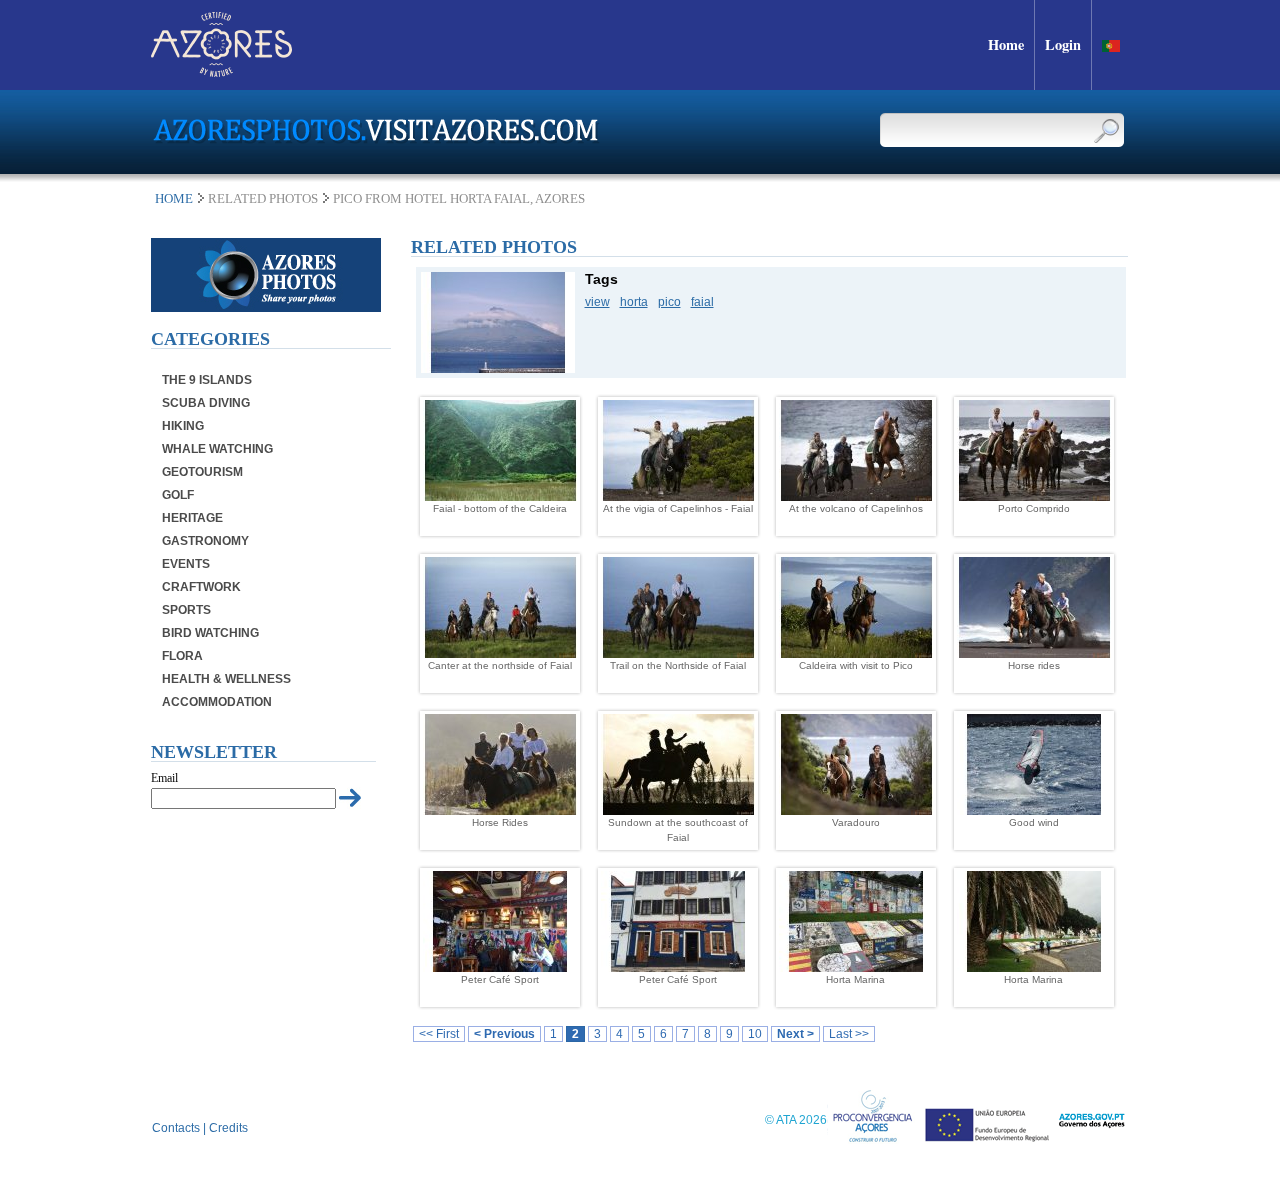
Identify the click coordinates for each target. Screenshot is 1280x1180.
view (597, 302)
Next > (795, 1034)
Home (174, 198)
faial (702, 302)
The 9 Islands (207, 380)
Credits (228, 1128)
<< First (439, 1034)
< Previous (504, 1034)
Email (164, 778)
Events (186, 564)
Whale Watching (217, 449)
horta (634, 302)
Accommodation (217, 702)
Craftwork (201, 587)
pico (669, 302)
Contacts (176, 1128)
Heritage (192, 518)
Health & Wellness (226, 679)
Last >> (849, 1034)
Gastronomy (205, 541)
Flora (182, 656)
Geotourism (202, 472)
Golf (178, 495)
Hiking (183, 426)
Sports (186, 610)
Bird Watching (210, 633)
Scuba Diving (206, 403)
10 (755, 1034)
